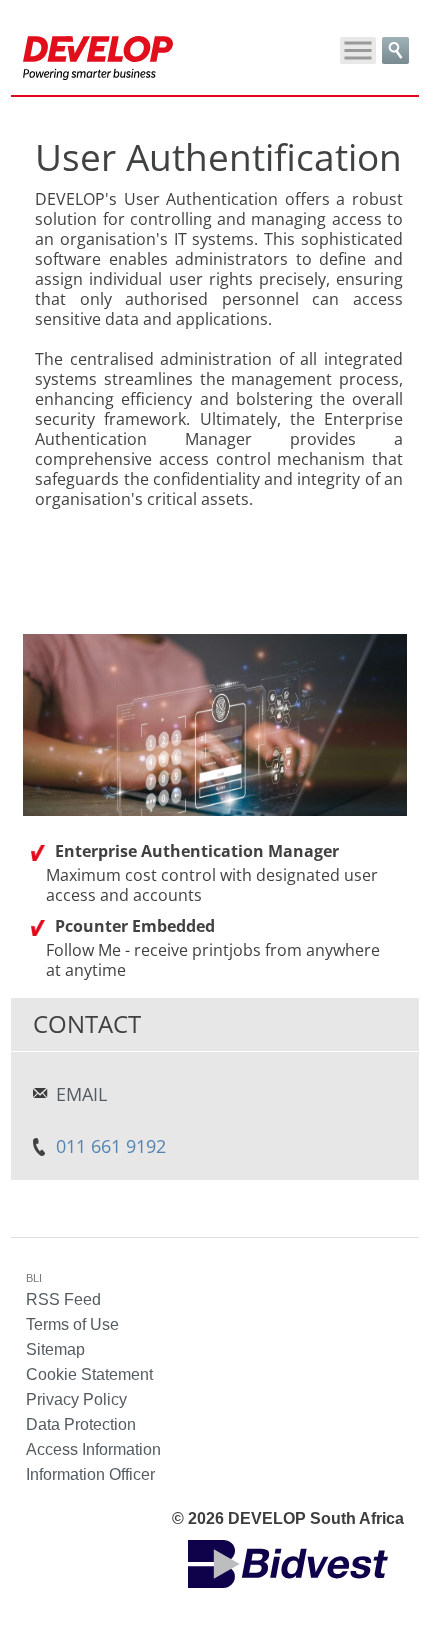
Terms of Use (72, 1324)
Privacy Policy (76, 1399)
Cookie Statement (89, 1374)
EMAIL (81, 1094)
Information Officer (90, 1474)
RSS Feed (63, 1299)
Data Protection (81, 1424)
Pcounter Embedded (135, 926)
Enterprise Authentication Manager (197, 851)
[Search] (395, 50)
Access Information (93, 1449)
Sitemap (55, 1349)
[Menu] (358, 50)
